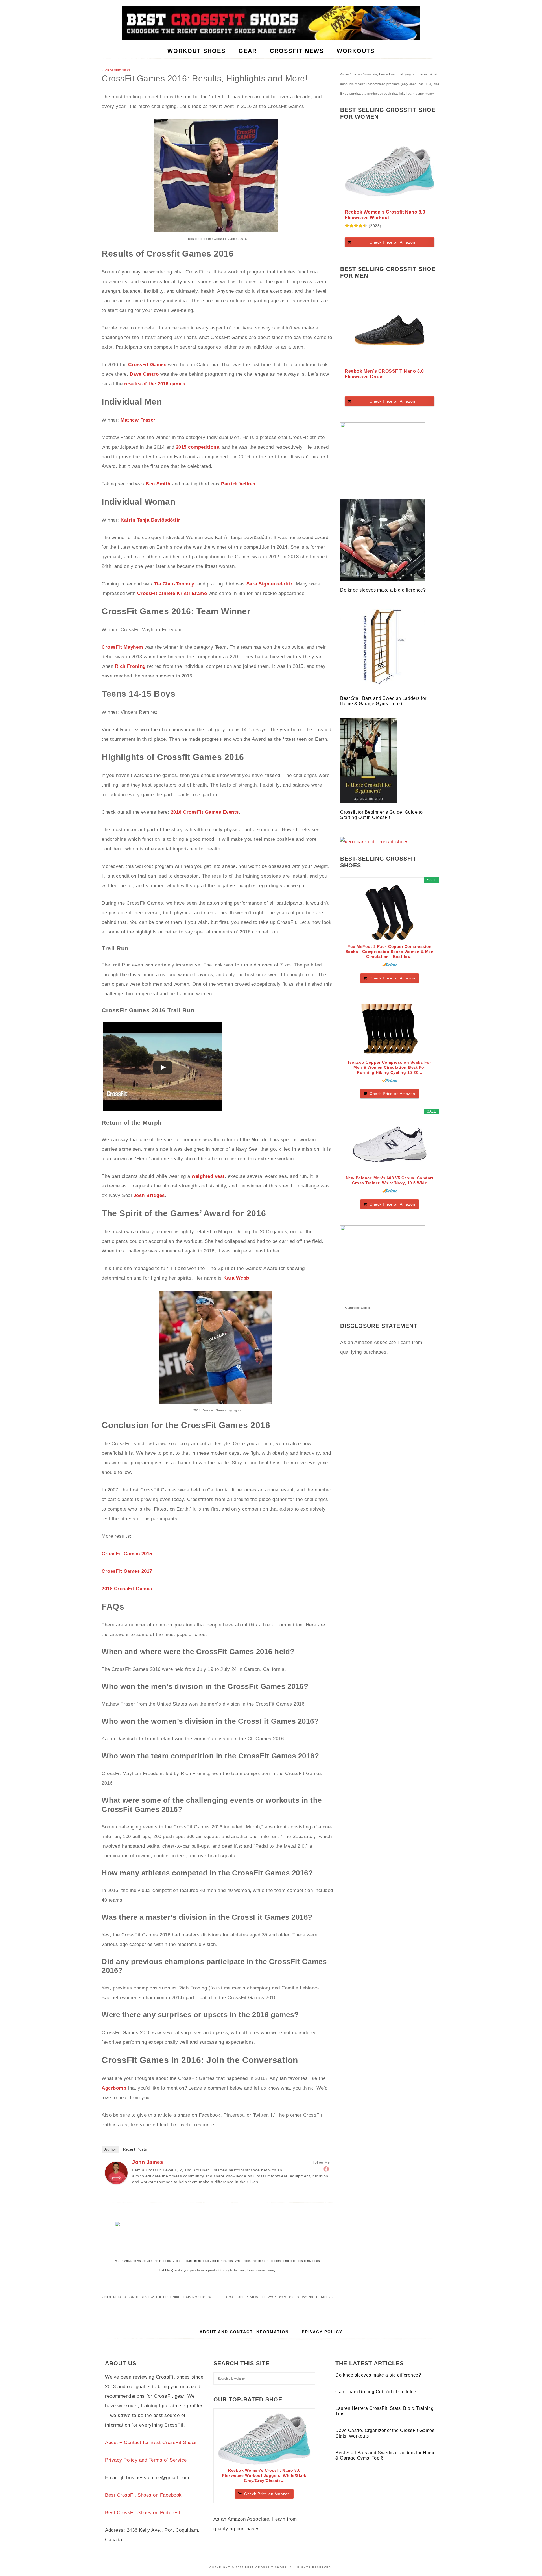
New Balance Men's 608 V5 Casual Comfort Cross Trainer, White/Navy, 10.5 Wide (390, 1180)
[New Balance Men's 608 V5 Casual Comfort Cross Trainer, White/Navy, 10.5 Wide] (390, 1144)
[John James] (116, 2183)
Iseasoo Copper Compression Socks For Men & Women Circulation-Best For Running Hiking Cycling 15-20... (390, 1067)
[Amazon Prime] (390, 965)
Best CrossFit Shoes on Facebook (143, 2495)
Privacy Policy (322, 2332)
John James (147, 2162)
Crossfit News (118, 70)
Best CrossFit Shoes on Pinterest (143, 2513)
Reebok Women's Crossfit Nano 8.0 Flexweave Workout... (385, 215)
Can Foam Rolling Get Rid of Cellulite (376, 2392)
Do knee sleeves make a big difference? (384, 590)
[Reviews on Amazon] (356, 226)
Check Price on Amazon (392, 242)
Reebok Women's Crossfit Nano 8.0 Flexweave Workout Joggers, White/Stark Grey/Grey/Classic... (264, 2475)
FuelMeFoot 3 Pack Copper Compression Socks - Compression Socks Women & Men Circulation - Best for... (390, 952)
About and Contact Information (244, 2332)
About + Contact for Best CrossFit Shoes (151, 2443)
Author (110, 2149)
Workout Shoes (271, 23)
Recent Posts (135, 2149)
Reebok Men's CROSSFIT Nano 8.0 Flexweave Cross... (384, 374)
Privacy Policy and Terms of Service (146, 2460)
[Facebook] (326, 2169)
